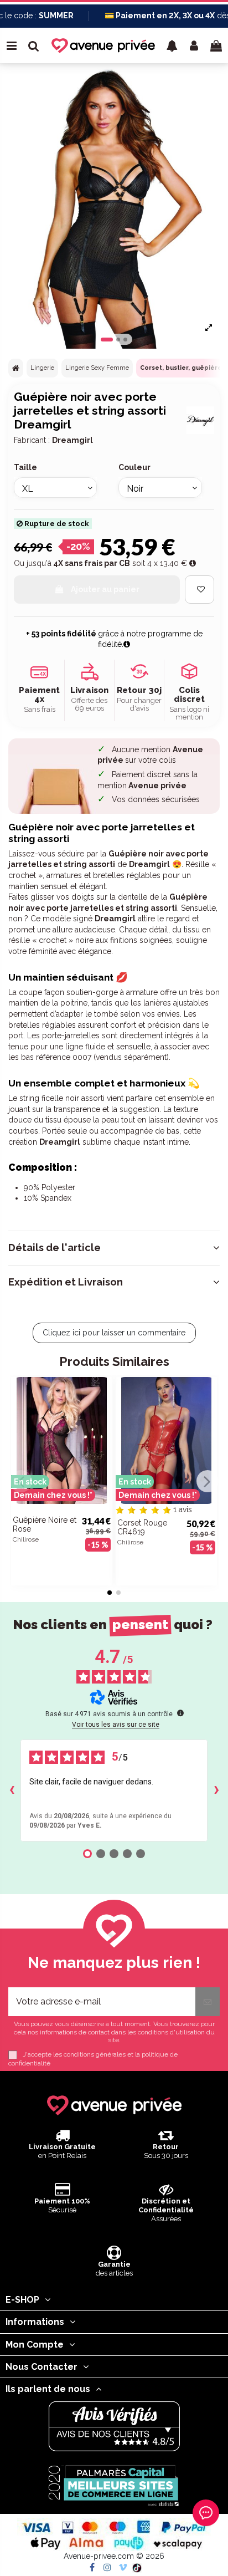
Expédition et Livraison (66, 1282)
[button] (172, 45)
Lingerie (42, 368)
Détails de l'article (55, 1248)
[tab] (114, 1248)
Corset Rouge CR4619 (142, 1527)
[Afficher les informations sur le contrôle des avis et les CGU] (180, 1713)
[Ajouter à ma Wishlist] (199, 590)
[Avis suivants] (216, 1791)
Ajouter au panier (105, 589)
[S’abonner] (208, 2002)
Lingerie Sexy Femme (97, 368)
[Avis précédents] (12, 1791)
